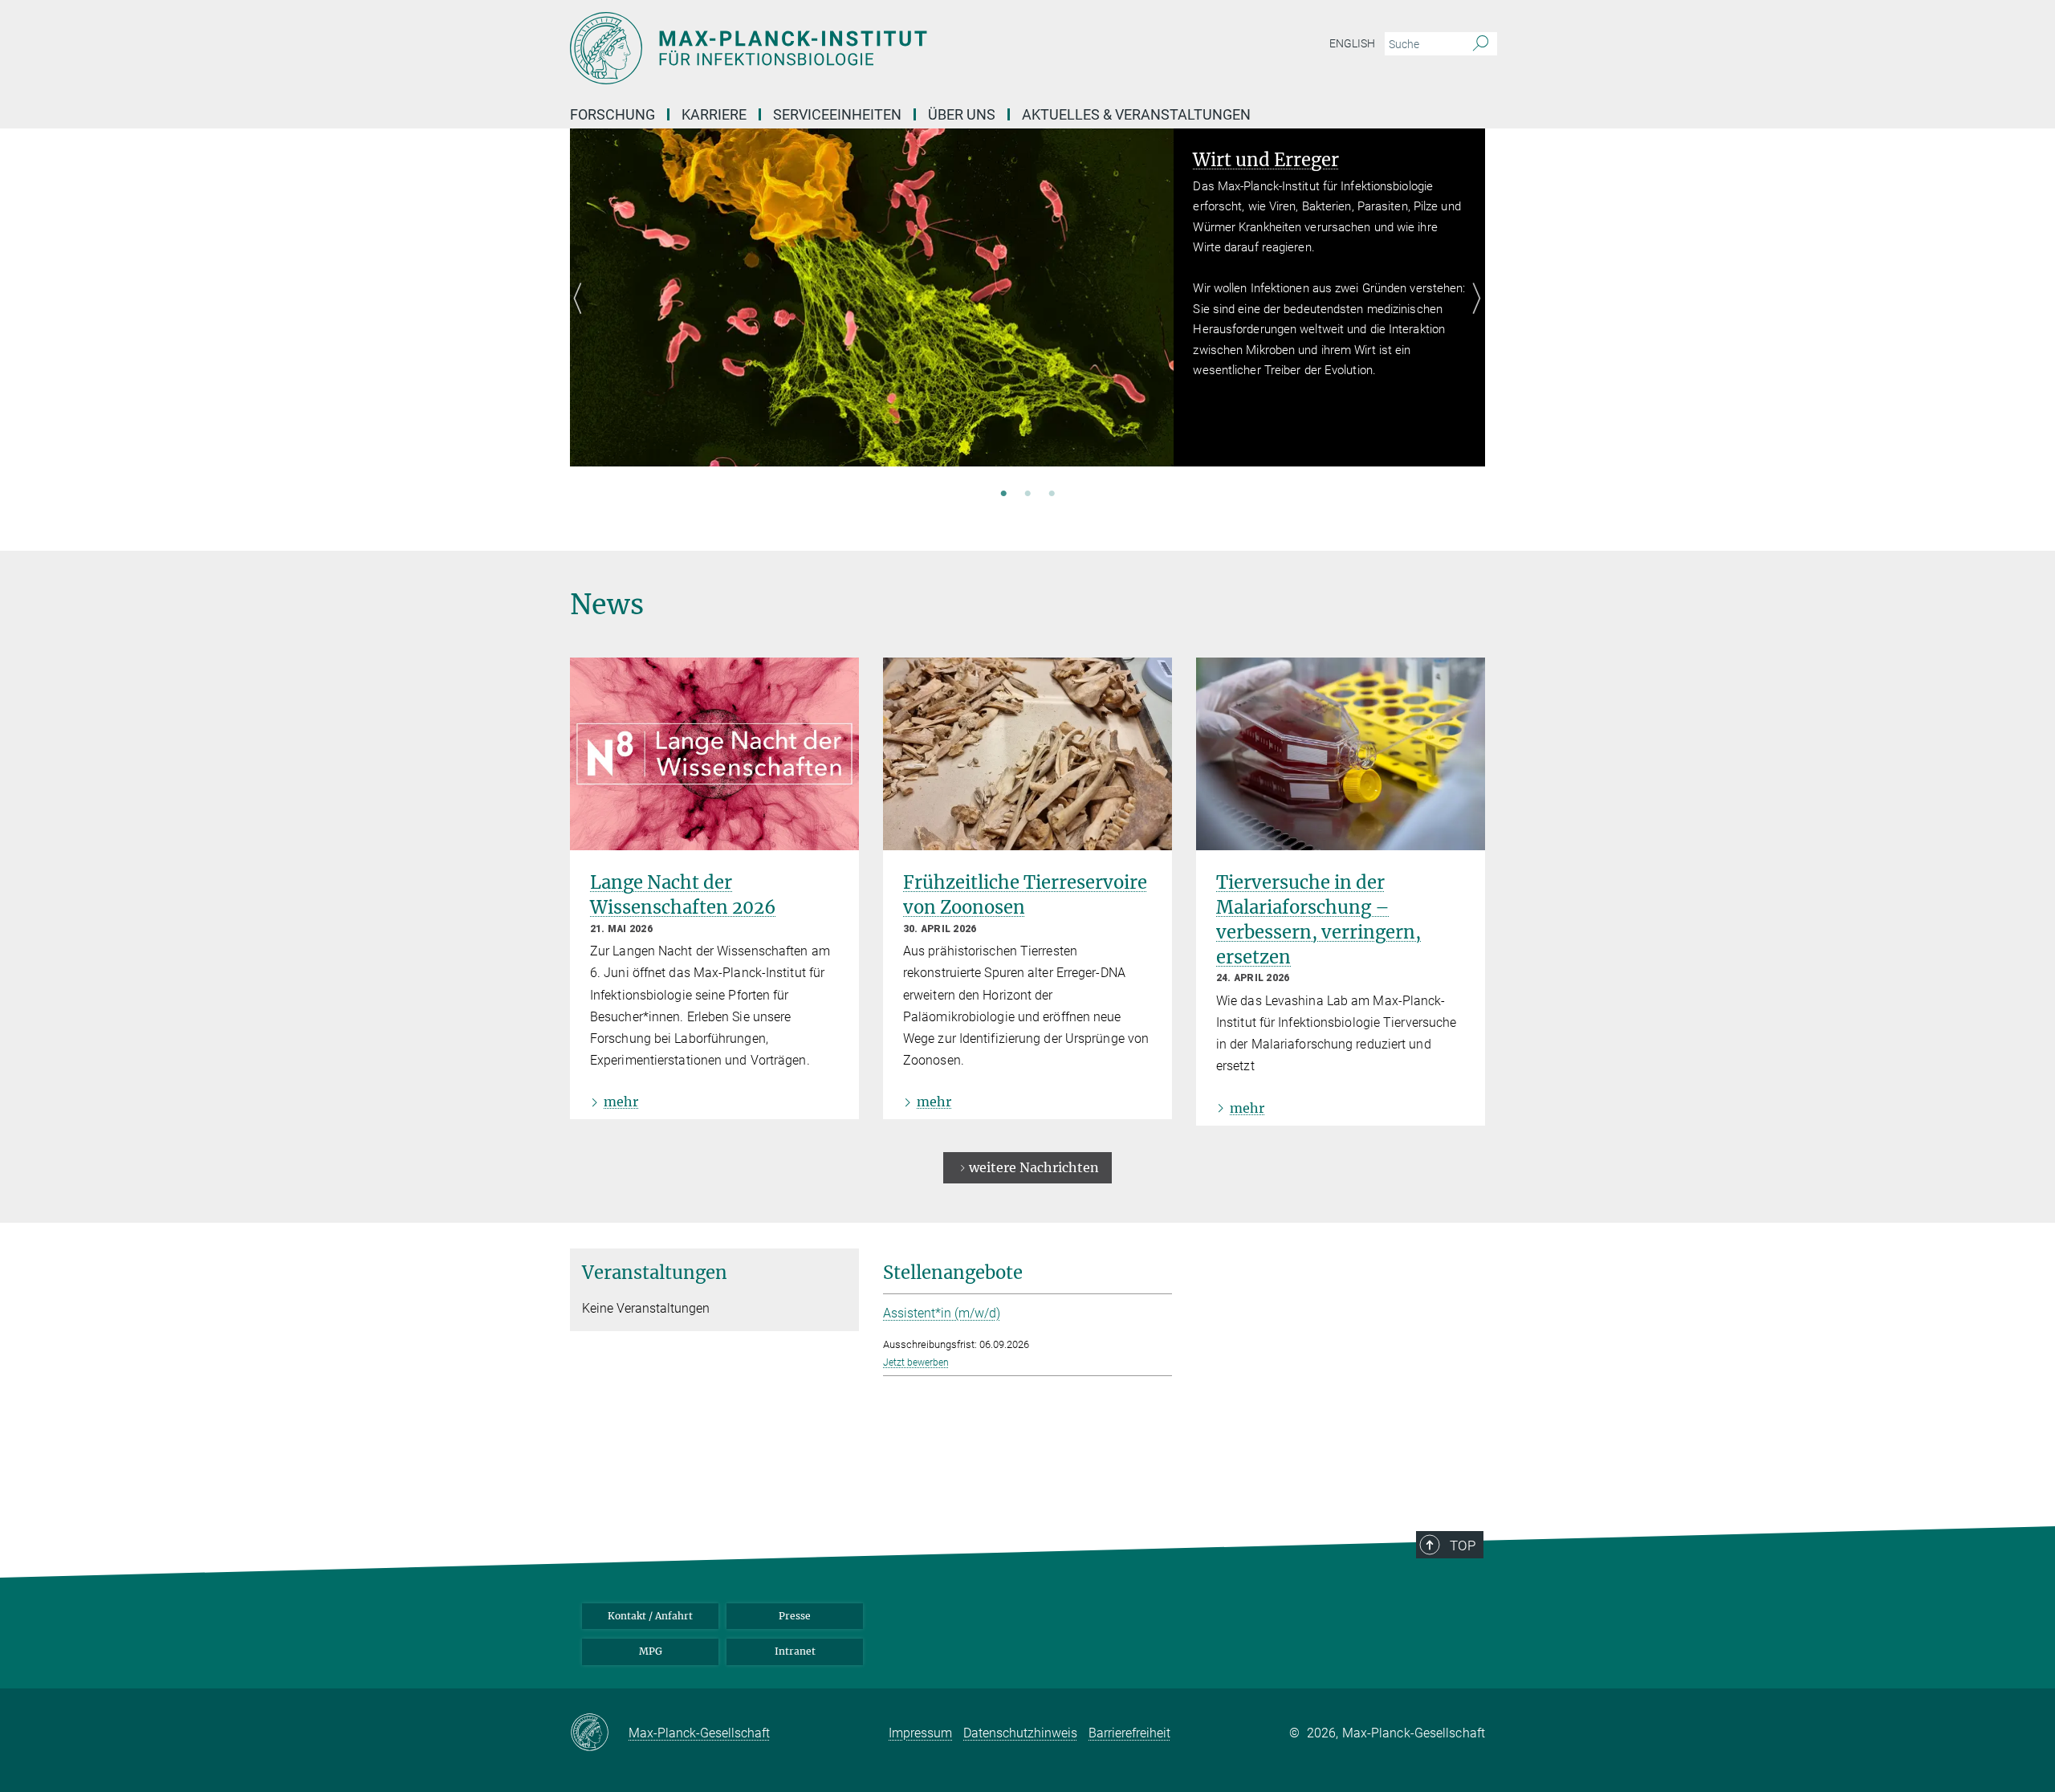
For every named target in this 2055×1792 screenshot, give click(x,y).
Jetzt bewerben (916, 1362)
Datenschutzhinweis (1020, 1733)
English (1352, 43)
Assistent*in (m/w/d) (942, 1313)
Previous (582, 317)
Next (1473, 317)
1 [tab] (1003, 495)
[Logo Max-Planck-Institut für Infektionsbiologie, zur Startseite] (871, 48)
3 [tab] (1052, 495)
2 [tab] (1027, 495)
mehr (621, 1102)
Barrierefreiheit (1129, 1733)
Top (1463, 1546)
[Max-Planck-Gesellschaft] (599, 1733)
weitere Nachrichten (1034, 1167)
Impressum (920, 1733)
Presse (795, 1616)
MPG (651, 1651)
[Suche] (1481, 44)
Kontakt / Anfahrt (650, 1616)
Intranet (795, 1651)
